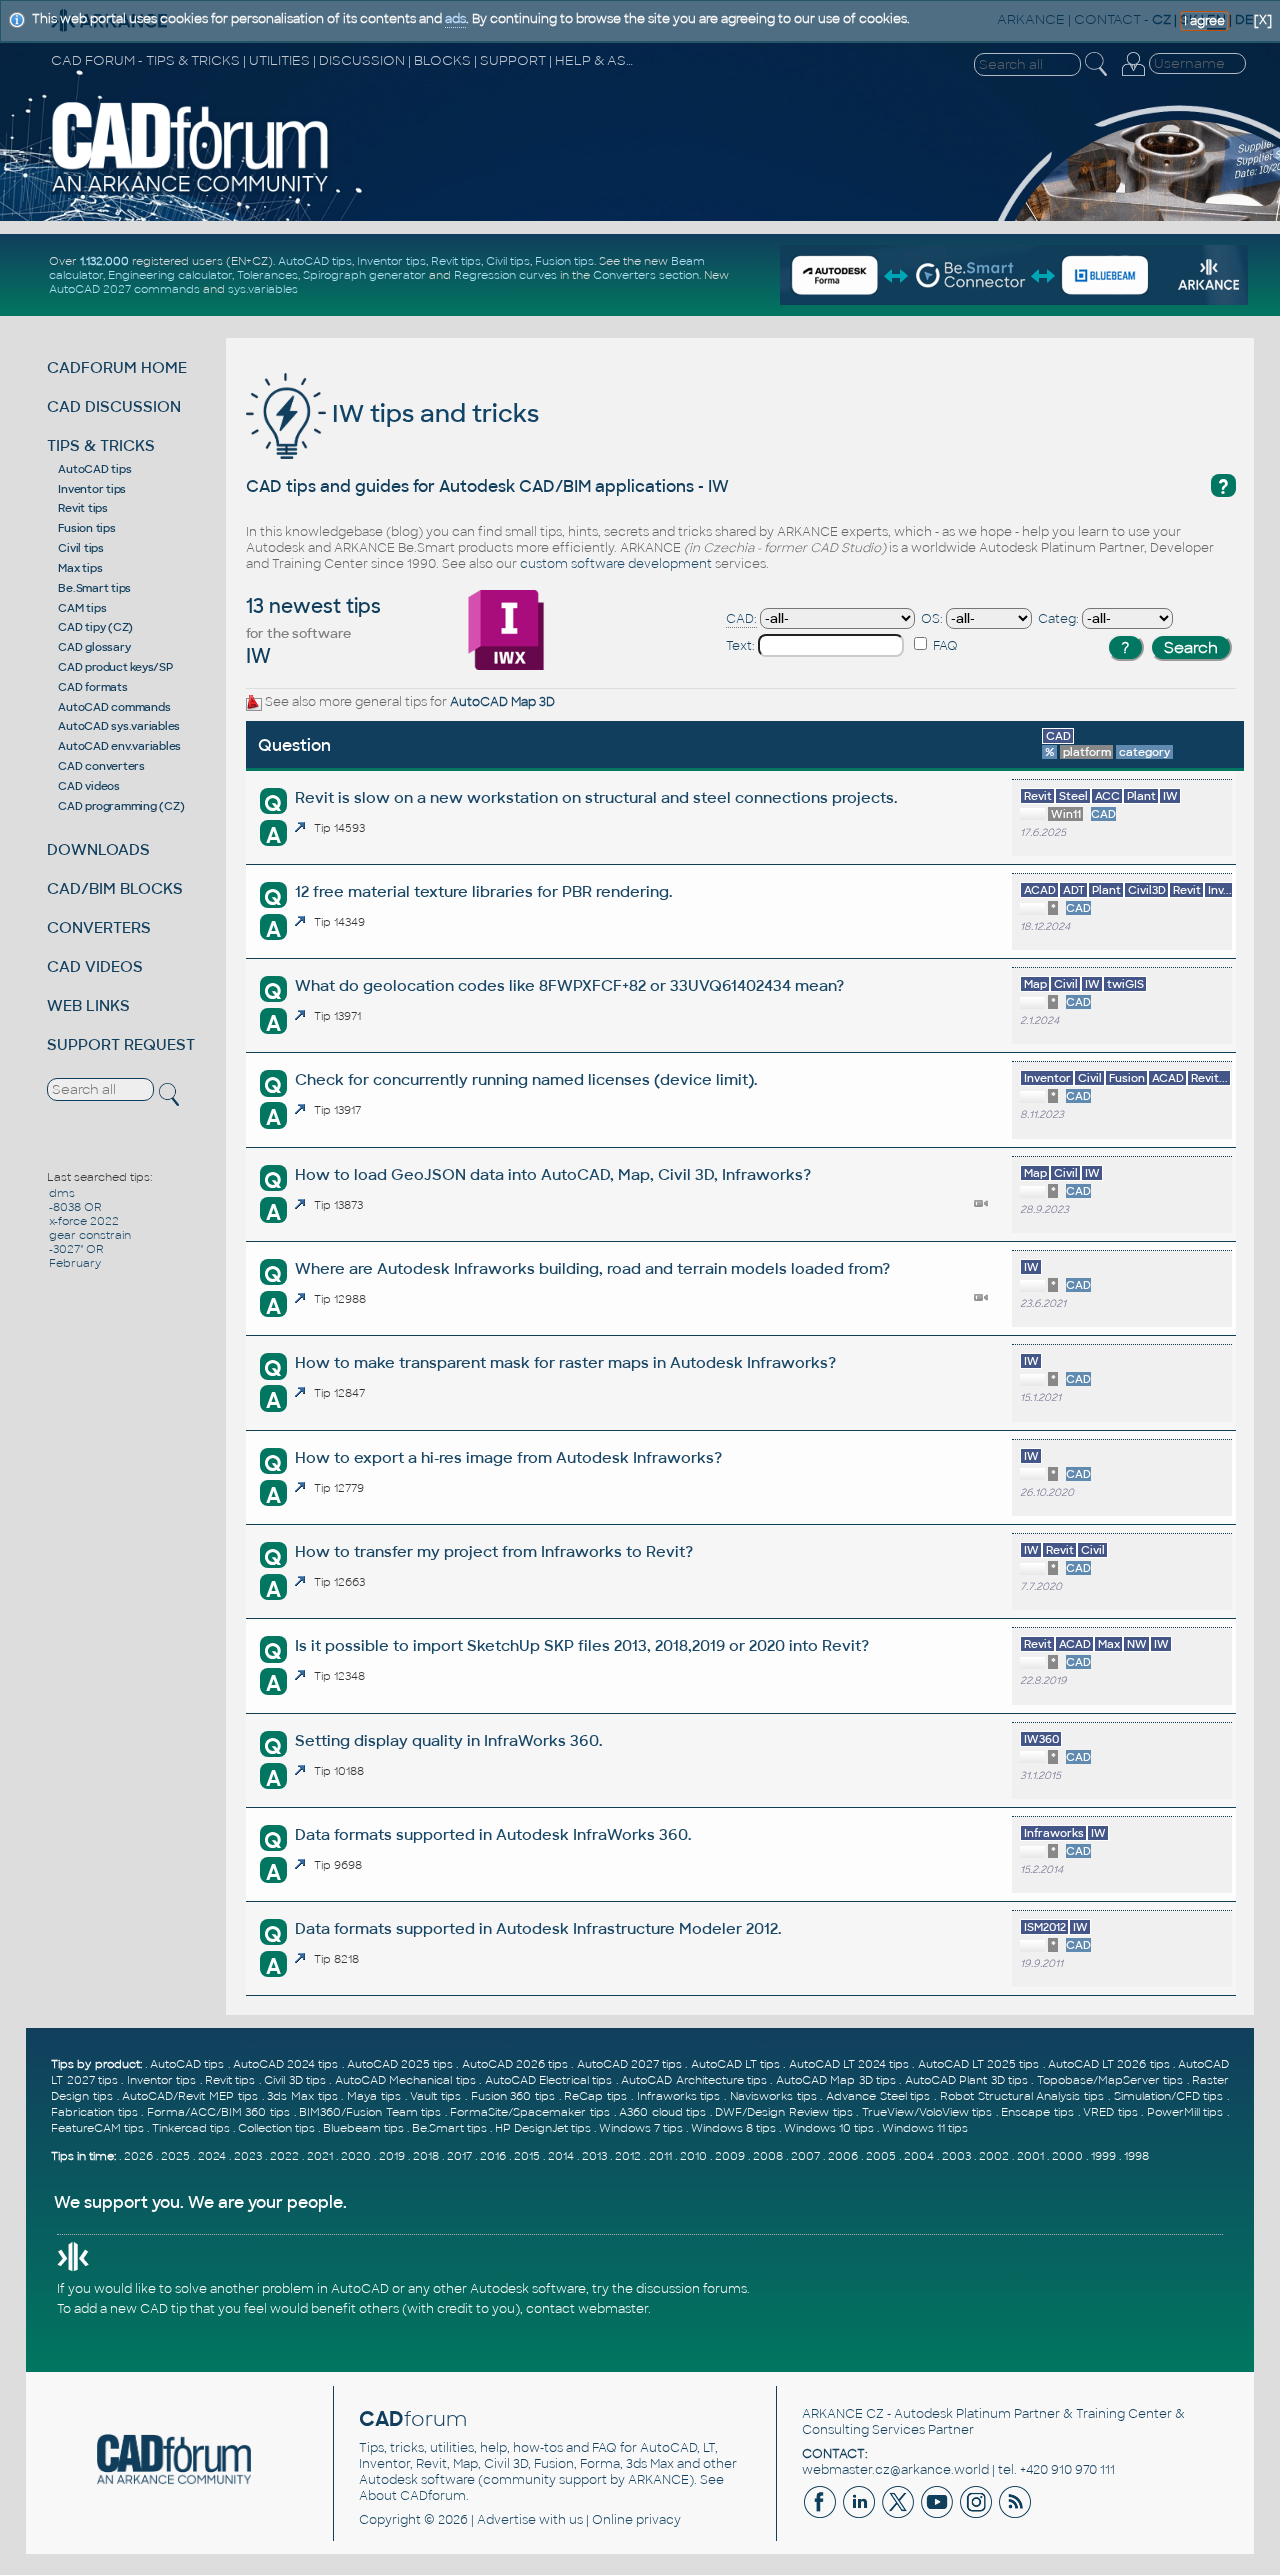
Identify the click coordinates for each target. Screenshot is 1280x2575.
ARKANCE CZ (843, 2414)
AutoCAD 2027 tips (629, 2064)
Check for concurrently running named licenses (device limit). (526, 1079)
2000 (1067, 2156)
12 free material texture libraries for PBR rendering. (483, 891)
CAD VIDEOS (95, 966)
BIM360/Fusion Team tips (370, 2112)
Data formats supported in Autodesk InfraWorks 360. (493, 1834)
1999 (1103, 2156)
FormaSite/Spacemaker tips (530, 2112)
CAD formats (92, 687)
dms (62, 1193)
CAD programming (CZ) (121, 806)
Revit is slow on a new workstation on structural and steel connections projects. (596, 797)
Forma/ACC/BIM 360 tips (218, 2112)
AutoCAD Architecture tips (694, 2080)
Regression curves (505, 275)
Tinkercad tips (191, 2128)
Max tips (80, 568)
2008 (768, 2156)
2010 (693, 2156)
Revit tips (456, 261)
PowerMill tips (1185, 2112)
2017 (459, 2156)
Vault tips (435, 2096)
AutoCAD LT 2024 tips (849, 2064)
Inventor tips (391, 261)
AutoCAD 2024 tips (285, 2064)
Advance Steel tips (878, 2096)
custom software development (616, 564)
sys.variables (263, 289)
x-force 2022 (84, 1221)
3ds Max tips (302, 2096)
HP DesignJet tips (543, 2128)
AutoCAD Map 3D (502, 702)
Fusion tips (564, 261)
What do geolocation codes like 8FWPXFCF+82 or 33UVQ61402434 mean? (569, 985)
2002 (994, 2156)
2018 (426, 2156)
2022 (284, 2156)
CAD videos (89, 786)
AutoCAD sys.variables (119, 726)
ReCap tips (595, 2096)
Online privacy (636, 2520)
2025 (175, 2156)
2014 (561, 2156)
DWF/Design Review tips (783, 2112)
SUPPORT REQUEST (121, 1044)
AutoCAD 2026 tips (515, 2064)
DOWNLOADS (98, 849)
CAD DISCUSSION (114, 406)
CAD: (741, 619)
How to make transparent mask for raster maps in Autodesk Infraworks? (565, 1362)
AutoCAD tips (315, 261)
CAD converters (101, 766)
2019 (392, 2156)
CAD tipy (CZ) (95, 627)
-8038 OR (75, 1207)
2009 (730, 2156)
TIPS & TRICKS (101, 445)
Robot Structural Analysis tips (1022, 2096)
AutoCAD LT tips (735, 2064)
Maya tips (374, 2096)
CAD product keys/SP (115, 667)
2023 (248, 2156)
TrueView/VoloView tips (927, 2112)
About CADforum (412, 2496)
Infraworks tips (679, 2096)
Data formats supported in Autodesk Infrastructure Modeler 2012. (538, 1928)
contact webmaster (587, 2309)
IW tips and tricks (432, 413)
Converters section (646, 275)
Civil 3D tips (295, 2080)
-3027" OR (76, 1249)
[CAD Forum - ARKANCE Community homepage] (191, 191)
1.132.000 (104, 261)
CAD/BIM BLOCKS (115, 888)
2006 (843, 2156)
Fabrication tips (94, 2112)
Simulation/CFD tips (1169, 2096)
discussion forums (691, 2289)
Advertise (506, 2520)
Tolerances (267, 275)
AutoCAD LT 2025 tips (979, 2064)
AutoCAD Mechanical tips (405, 2080)
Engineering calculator (170, 275)
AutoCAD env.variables (119, 746)
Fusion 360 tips (513, 2096)
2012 (628, 2156)
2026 (138, 2156)
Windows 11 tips (925, 2128)
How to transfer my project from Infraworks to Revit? (494, 1551)
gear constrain (90, 1235)
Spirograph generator (364, 275)
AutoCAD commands (114, 707)
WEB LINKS (88, 1005)
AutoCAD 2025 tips (400, 2064)
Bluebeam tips (363, 2128)
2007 (805, 2156)
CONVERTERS (99, 927)
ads (455, 19)
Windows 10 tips (829, 2128)
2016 (493, 2156)
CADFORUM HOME (117, 367)
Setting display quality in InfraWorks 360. (448, 1740)
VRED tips (1110, 2112)
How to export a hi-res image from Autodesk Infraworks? (508, 1457)
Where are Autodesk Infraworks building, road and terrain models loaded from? (592, 1268)
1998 (1136, 2156)
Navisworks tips (773, 2096)
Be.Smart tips (94, 588)
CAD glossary (94, 647)
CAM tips (82, 608)
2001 (1030, 2156)
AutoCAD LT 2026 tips (1109, 2064)
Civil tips (508, 261)
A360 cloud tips (662, 2112)
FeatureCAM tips (97, 2128)
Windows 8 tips (733, 2128)
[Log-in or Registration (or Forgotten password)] (1133, 76)
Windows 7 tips (641, 2128)
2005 (881, 2156)
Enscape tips (1037, 2112)
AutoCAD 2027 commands (124, 289)
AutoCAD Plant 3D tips (966, 2080)
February (75, 1263)
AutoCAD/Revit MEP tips (189, 2096)
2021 (320, 2156)
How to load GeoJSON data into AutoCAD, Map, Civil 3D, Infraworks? (553, 1174)
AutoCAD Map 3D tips (836, 2080)
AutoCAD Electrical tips (549, 2080)
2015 (527, 2156)
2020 (356, 2156)
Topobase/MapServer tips (1110, 2080)
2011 (660, 2156)
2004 (919, 2156)
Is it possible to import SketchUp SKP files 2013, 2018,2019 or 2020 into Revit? (582, 1645)
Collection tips (276, 2128)
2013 (594, 2156)
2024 (212, 2156)
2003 (956, 2156)
